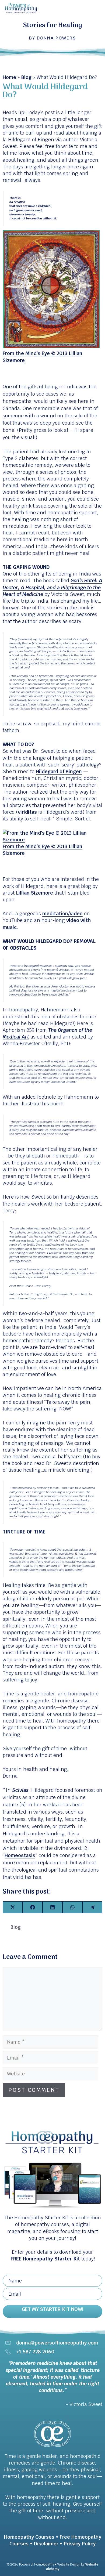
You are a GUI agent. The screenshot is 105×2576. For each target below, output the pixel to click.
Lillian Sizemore (34, 893)
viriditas (27, 812)
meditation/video (62, 913)
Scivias (20, 1790)
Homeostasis (20, 1855)
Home (9, 77)
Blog (26, 77)
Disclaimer (46, 2544)
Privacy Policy (80, 2544)
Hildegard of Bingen (59, 771)
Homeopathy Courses (29, 2537)
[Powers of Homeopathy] (21, 8)
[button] (52, 2311)
